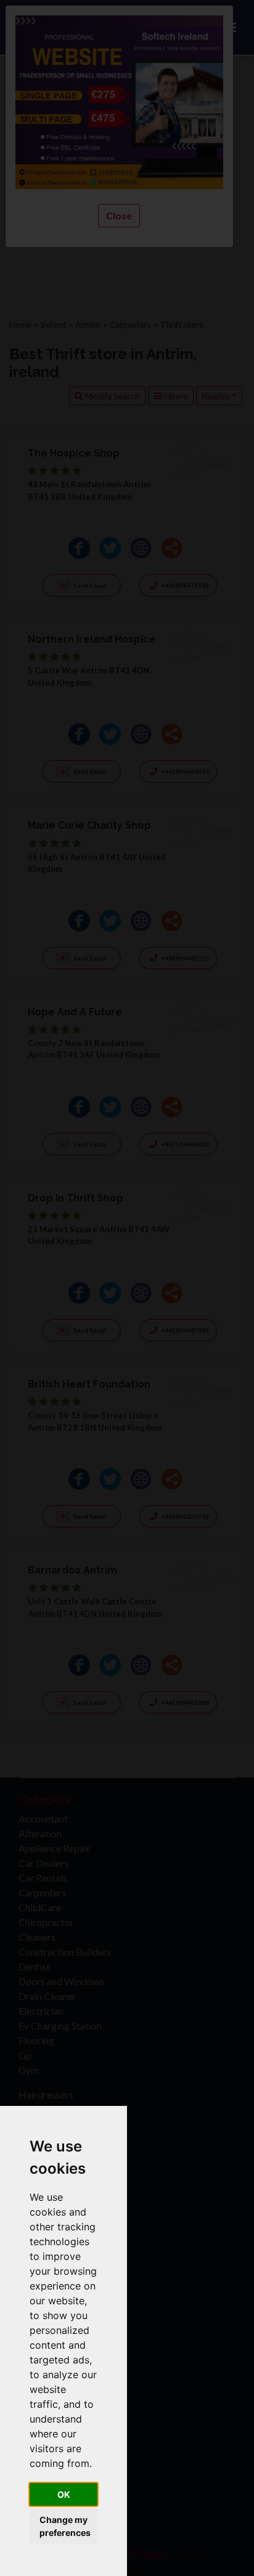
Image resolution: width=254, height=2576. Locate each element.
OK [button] (64, 2494)
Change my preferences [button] (65, 2526)
